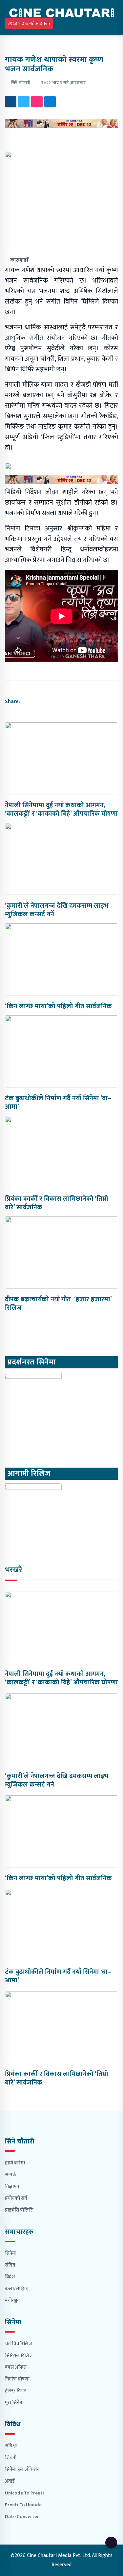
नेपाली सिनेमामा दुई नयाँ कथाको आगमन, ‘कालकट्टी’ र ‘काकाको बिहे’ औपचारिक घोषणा (61, 809)
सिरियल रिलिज (19, 2355)
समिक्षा (11, 2446)
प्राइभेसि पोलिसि (19, 2210)
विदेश (10, 2277)
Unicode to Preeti (24, 2493)
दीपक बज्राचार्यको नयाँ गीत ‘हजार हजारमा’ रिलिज (58, 1304)
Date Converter (22, 2517)
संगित (10, 2265)
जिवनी (11, 2458)
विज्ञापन (12, 2187)
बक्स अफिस (16, 2367)
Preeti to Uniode (23, 2505)
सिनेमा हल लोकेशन (22, 2469)
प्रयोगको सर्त (16, 2198)
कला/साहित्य (17, 2289)
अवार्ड (10, 2481)
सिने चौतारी (21, 83)
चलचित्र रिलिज (19, 2344)
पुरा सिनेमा (14, 2403)
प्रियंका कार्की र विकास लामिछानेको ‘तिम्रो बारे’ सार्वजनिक (57, 1203)
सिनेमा (11, 2253)
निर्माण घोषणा (17, 2379)
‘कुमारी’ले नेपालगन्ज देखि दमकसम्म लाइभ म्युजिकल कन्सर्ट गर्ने (57, 910)
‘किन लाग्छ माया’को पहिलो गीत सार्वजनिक (58, 1006)
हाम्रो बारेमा (15, 2163)
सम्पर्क (11, 2175)
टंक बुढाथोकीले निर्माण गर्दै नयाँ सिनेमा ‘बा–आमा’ (58, 1103)
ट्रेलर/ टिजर (16, 2391)
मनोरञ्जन (12, 2300)
